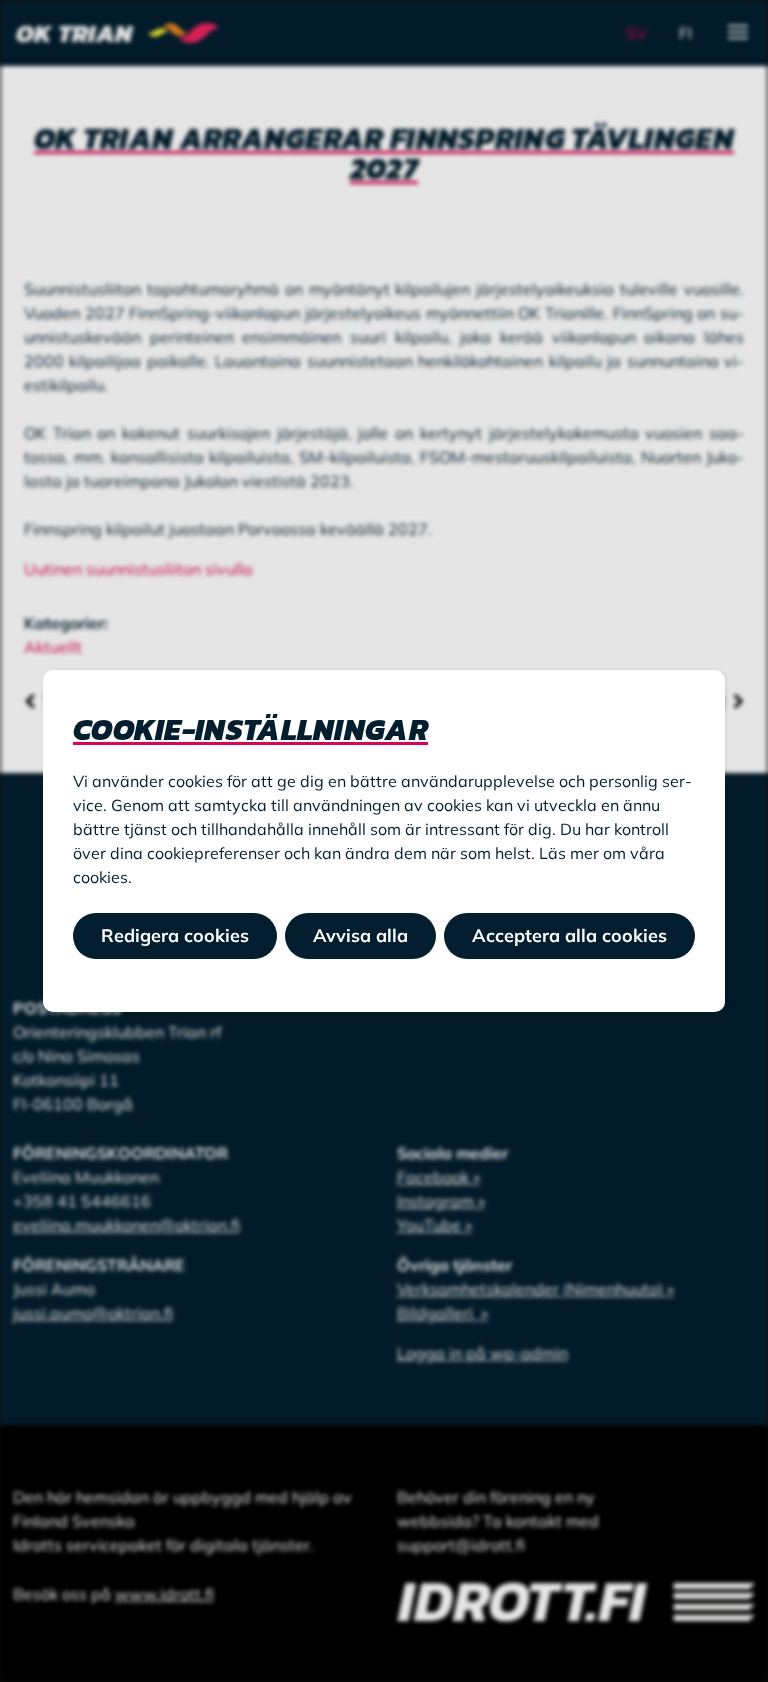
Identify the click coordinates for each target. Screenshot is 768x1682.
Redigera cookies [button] (175, 935)
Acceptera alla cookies (569, 935)
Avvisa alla (360, 935)
